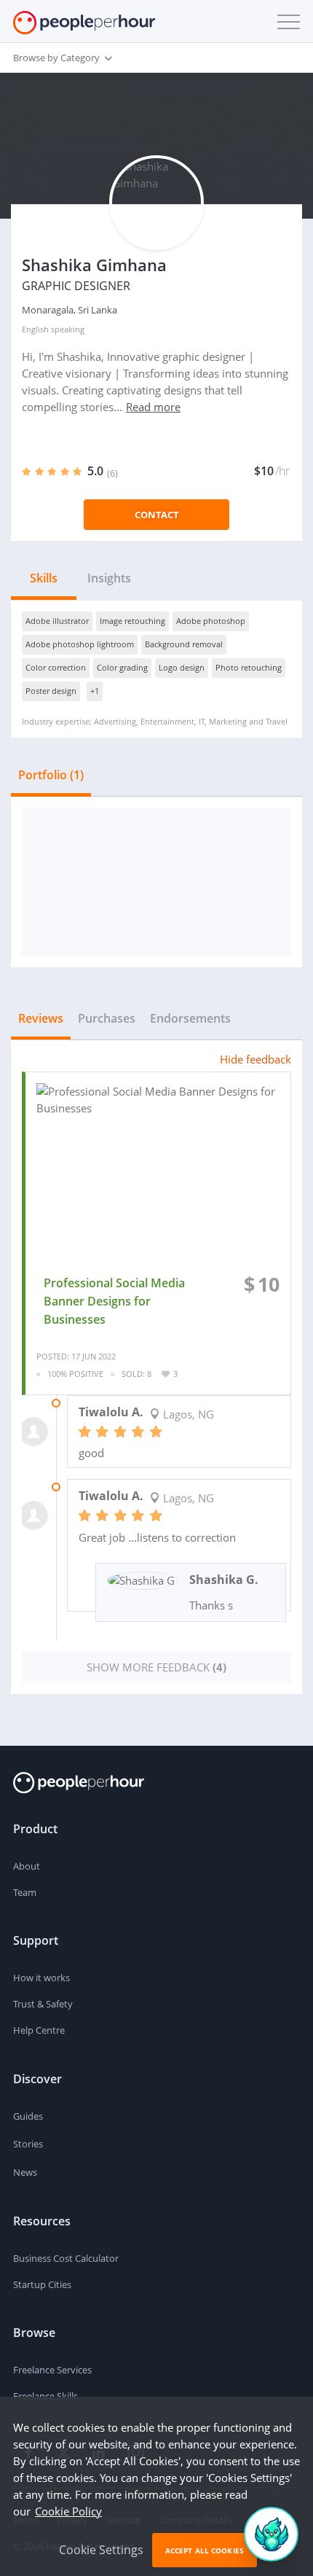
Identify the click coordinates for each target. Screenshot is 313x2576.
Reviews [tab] (41, 1018)
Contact (157, 515)
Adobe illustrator (57, 621)
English (35, 329)
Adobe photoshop (211, 621)
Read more (153, 407)
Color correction (56, 667)
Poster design (51, 691)
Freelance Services (52, 2370)
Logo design (182, 667)
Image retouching (132, 621)
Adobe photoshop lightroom (80, 644)
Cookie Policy (68, 2511)
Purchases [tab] (107, 1018)
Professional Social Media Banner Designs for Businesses (114, 1301)
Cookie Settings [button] (101, 2550)
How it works (41, 1978)
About (27, 1866)
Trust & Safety (43, 2004)
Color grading (122, 667)
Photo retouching (249, 667)
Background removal (184, 644)
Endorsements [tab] (190, 1018)
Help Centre (39, 2030)
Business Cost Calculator (66, 2258)
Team (25, 1892)
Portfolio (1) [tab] (51, 775)
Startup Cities (42, 2284)
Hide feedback (255, 1059)
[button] (285, 22)
